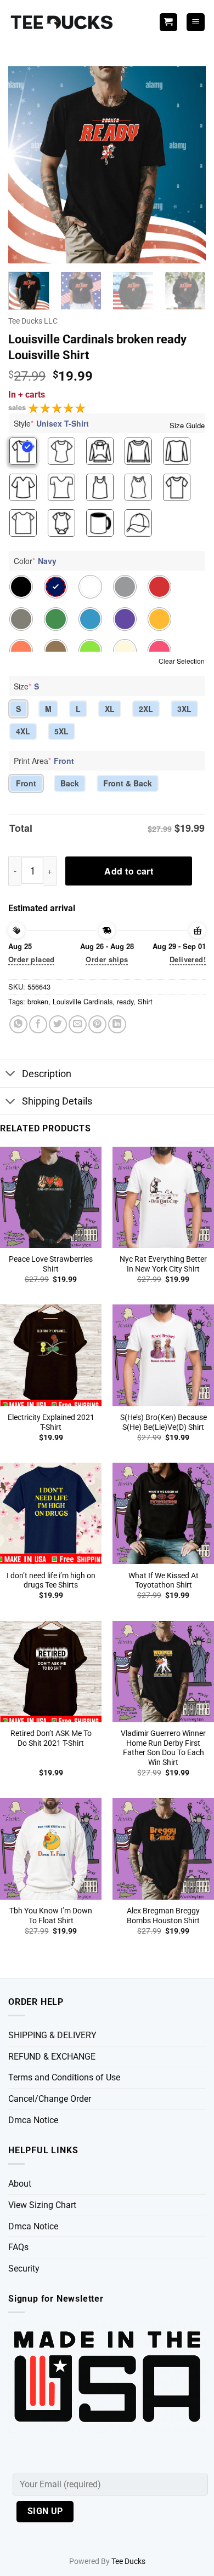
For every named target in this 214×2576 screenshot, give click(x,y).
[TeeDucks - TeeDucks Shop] (63, 22)
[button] (196, 22)
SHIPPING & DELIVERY (52, 2035)
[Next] (188, 165)
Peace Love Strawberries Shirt (51, 1264)
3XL (184, 709)
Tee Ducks (128, 2561)
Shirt (145, 1001)
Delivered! (188, 959)
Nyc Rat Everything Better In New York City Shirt (163, 1264)
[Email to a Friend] (78, 1024)
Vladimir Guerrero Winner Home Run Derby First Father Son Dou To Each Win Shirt (163, 1748)
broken (38, 1001)
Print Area (44, 761)
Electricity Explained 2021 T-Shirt (51, 1422)
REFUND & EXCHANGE (52, 2057)
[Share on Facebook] (38, 1024)
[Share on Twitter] (58, 1024)
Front (26, 783)
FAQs (18, 2247)
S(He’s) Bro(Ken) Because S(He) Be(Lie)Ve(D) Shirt (164, 1422)
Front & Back (128, 783)
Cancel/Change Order (50, 2099)
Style (51, 423)
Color (35, 561)
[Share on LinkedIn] (117, 1024)
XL (110, 709)
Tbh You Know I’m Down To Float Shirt (51, 1916)
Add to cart (129, 871)
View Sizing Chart (42, 2205)
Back (70, 783)
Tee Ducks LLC (33, 321)
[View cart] (168, 22)
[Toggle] (11, 1075)
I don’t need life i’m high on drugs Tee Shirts (51, 1580)
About (20, 2184)
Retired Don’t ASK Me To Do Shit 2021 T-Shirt (51, 1738)
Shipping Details (57, 1101)
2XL (146, 709)
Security (24, 2269)
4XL (23, 731)
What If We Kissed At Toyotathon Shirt (164, 1580)
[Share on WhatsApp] (18, 1024)
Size (26, 686)
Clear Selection (182, 661)
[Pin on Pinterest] (97, 1024)
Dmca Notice (33, 2120)
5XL (61, 731)
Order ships (107, 959)
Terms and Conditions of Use (64, 2077)
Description (47, 1074)
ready (125, 1001)
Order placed (32, 959)
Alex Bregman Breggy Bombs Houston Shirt (163, 1916)
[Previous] (26, 165)
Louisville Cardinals (83, 1001)
